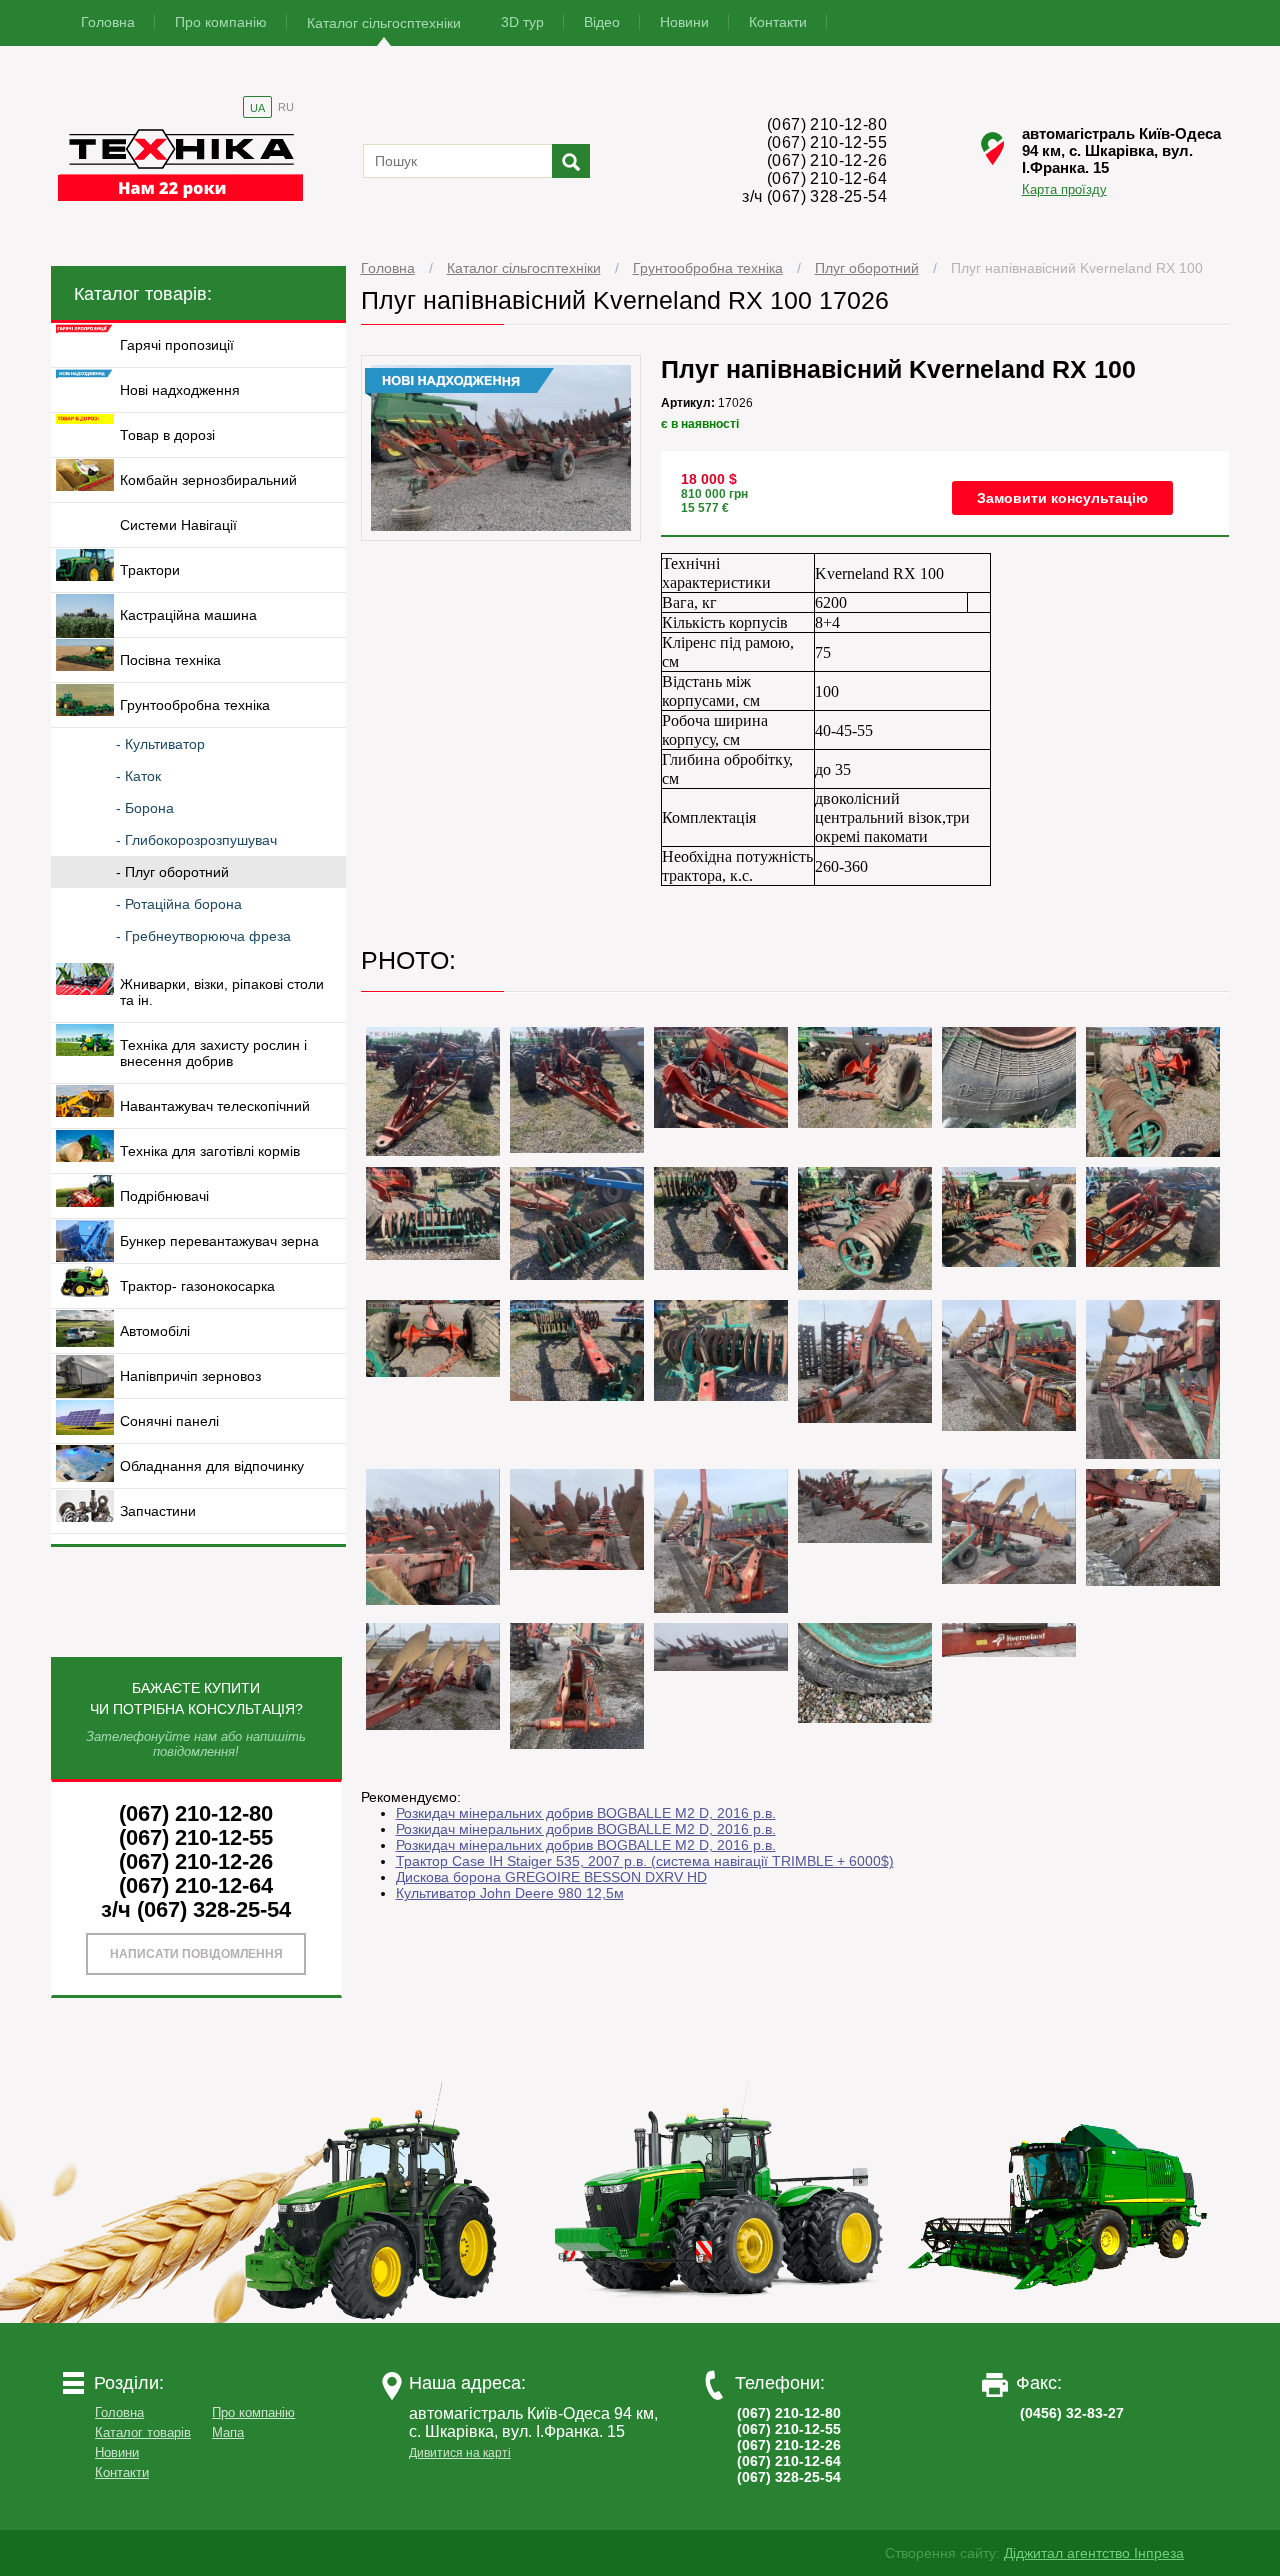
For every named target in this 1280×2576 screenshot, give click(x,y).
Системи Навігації (178, 525)
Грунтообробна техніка (708, 268)
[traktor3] (1059, 2318)
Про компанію (221, 22)
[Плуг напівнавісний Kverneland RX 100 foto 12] (1009, 1217)
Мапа (228, 2432)
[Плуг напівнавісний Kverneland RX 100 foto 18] (1009, 1365)
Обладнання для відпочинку (212, 1466)
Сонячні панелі (169, 1421)
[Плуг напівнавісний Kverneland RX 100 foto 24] (1009, 1526)
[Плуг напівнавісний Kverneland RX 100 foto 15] (577, 1350)
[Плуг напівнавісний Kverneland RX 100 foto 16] (721, 1350)
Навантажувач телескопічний (215, 1106)
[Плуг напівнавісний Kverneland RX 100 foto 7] (1153, 1092)
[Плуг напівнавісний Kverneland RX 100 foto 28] (721, 1647)
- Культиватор (160, 744)
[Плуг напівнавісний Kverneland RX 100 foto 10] (721, 1218)
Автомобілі (155, 1331)
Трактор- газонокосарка (197, 1286)
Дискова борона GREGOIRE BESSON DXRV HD (551, 1877)
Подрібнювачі (164, 1196)
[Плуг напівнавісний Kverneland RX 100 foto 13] (1153, 1217)
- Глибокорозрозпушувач (196, 840)
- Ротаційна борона (179, 904)
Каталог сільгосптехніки (384, 23)
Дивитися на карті (460, 2453)
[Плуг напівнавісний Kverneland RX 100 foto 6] (1009, 1077)
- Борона (145, 808)
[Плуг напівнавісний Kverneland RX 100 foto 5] (865, 1077)
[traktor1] (379, 2318)
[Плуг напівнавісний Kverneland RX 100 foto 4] (721, 1077)
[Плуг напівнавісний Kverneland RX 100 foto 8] (433, 1213)
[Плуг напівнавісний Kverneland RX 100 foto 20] (433, 1537)
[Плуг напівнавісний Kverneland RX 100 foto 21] (577, 1519)
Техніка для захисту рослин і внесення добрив (213, 1053)
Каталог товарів (143, 2432)
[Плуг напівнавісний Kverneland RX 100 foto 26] (433, 1676)
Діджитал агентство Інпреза (1094, 2553)
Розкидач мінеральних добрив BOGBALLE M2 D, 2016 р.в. (586, 1813)
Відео (602, 22)
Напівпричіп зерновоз (190, 1376)
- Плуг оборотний (172, 872)
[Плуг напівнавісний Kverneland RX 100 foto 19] (1153, 1379)
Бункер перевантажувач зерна (219, 1241)
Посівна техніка (170, 660)
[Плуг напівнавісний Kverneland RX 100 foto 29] (865, 1673)
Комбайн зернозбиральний (208, 480)
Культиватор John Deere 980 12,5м (510, 1893)
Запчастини (158, 1511)
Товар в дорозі (167, 435)
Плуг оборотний (867, 268)
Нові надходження (180, 390)
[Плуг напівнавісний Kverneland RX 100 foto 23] (865, 1506)
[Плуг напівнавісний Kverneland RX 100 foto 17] (865, 1361)
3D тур (522, 22)
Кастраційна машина (188, 615)
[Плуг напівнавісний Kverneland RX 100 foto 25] (1153, 1527)
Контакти (778, 22)
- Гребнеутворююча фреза (203, 936)
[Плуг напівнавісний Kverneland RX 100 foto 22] (721, 1541)
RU (286, 107)
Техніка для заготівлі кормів (210, 1151)
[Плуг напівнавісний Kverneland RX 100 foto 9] (577, 1223)
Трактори (150, 570)
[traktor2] (719, 2318)
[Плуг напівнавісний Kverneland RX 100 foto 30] (1009, 1640)
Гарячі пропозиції (177, 345)
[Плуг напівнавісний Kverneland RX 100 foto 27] (577, 1686)
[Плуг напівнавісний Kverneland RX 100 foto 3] (577, 1090)
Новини (684, 22)
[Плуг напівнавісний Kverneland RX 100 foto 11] (865, 1228)
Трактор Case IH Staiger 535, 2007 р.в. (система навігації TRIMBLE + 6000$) (645, 1861)
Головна (108, 22)
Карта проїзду (1064, 189)
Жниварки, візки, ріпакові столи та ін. (222, 992)
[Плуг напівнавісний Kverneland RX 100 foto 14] (433, 1338)
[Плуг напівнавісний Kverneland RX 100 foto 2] (433, 1091)
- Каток (138, 776)
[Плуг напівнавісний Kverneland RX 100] (501, 536)
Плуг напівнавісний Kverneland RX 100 (1077, 268)
